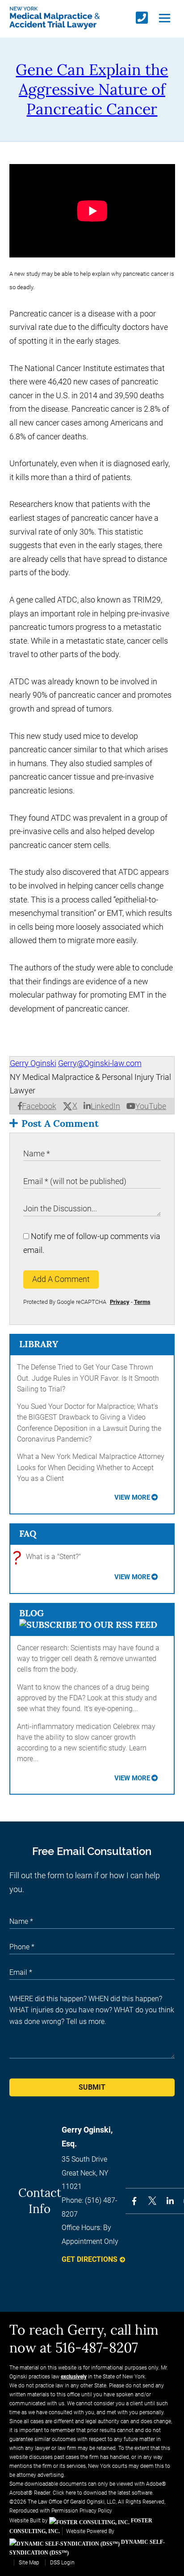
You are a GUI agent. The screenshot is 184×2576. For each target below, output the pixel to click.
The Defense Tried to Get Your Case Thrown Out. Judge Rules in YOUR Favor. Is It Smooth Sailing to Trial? (88, 1378)
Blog (31, 1613)
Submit (92, 2087)
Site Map (29, 2563)
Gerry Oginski (33, 1063)
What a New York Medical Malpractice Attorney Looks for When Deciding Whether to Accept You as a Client (91, 1467)
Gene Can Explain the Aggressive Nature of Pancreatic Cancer (92, 89)
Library (39, 1344)
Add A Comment (61, 1279)
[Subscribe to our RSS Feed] (88, 1625)
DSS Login (62, 2563)
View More (132, 1497)
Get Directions (90, 2259)
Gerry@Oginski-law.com (100, 1063)
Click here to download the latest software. (103, 2493)
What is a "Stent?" (49, 1558)
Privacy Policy (96, 2511)
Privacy (120, 1302)
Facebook (39, 1106)
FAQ (28, 1533)
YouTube (151, 1106)
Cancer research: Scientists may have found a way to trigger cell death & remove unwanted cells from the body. (88, 1659)
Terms (142, 1302)
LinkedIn (105, 1106)
